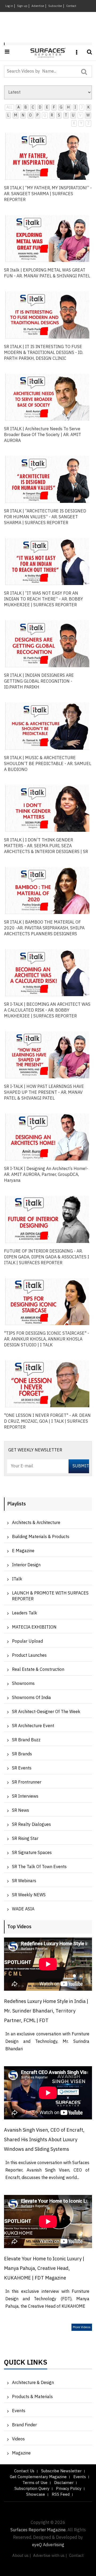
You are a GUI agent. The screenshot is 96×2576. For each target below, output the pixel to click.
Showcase (36, 2494)
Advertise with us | (50, 2556)
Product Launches (29, 1656)
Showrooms (23, 1684)
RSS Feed (61, 2494)
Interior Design (26, 1565)
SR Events (22, 1768)
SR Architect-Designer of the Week (46, 1712)
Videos (18, 2439)
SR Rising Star (25, 1839)
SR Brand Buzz (26, 1740)
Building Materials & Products (41, 1537)
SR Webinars (24, 1881)
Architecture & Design (33, 2383)
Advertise (38, 6)
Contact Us (24, 2471)
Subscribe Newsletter (61, 2471)
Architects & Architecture (36, 1523)
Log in (9, 6)
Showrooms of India (31, 1698)
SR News (21, 1811)
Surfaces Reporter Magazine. (38, 2530)
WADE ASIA (23, 1909)
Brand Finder (24, 2425)
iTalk (17, 1579)
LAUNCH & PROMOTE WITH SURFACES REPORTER (50, 1596)
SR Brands (22, 1754)
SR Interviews (25, 1796)
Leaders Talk (25, 1613)
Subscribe (55, 6)
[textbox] (43, 72)
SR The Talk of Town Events (39, 1867)
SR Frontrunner (27, 1782)
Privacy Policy (69, 2489)
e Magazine (23, 1551)
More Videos (82, 2327)
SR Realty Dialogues (31, 1825)
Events (19, 2411)
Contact (71, 6)
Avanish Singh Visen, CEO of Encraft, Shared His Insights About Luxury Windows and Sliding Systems (44, 2140)
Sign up (22, 6)
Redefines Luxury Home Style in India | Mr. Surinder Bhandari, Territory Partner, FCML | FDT (46, 2011)
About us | (22, 2556)
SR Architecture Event (33, 1726)
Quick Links (26, 2364)
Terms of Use (35, 2483)
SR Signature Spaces (32, 1853)
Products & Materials (32, 2397)
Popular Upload (27, 1641)
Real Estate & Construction (38, 1670)
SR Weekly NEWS (29, 1895)
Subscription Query (32, 2489)
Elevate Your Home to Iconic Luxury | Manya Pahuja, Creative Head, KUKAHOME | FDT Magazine (44, 2269)
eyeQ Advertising (48, 2545)
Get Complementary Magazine (38, 2477)
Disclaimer (64, 2483)
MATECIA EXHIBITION (34, 1627)
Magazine (21, 2453)
